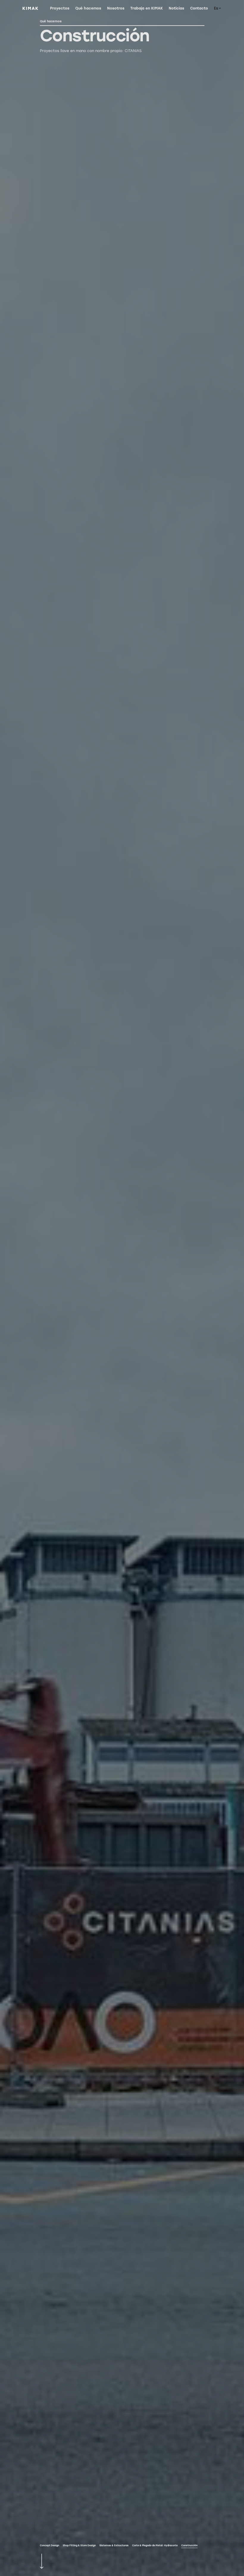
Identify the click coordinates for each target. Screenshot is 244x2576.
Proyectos (60, 8)
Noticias (176, 8)
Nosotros (116, 8)
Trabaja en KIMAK (147, 8)
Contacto (199, 8)
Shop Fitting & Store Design (79, 2545)
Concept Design (50, 2545)
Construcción (189, 2545)
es (216, 8)
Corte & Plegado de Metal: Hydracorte (155, 2545)
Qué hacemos (88, 8)
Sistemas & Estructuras (114, 2545)
